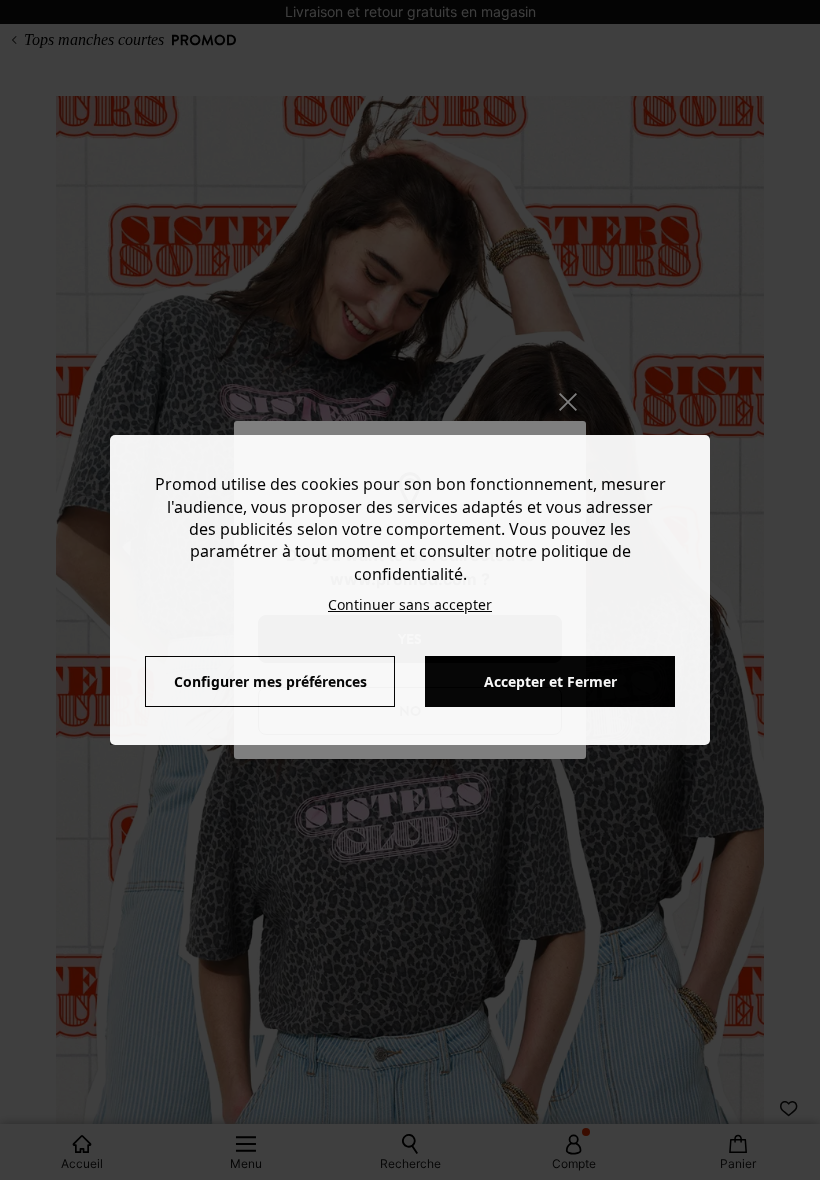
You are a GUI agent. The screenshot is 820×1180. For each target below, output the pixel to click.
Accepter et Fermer (550, 681)
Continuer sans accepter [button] (410, 604)
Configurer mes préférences (270, 681)
